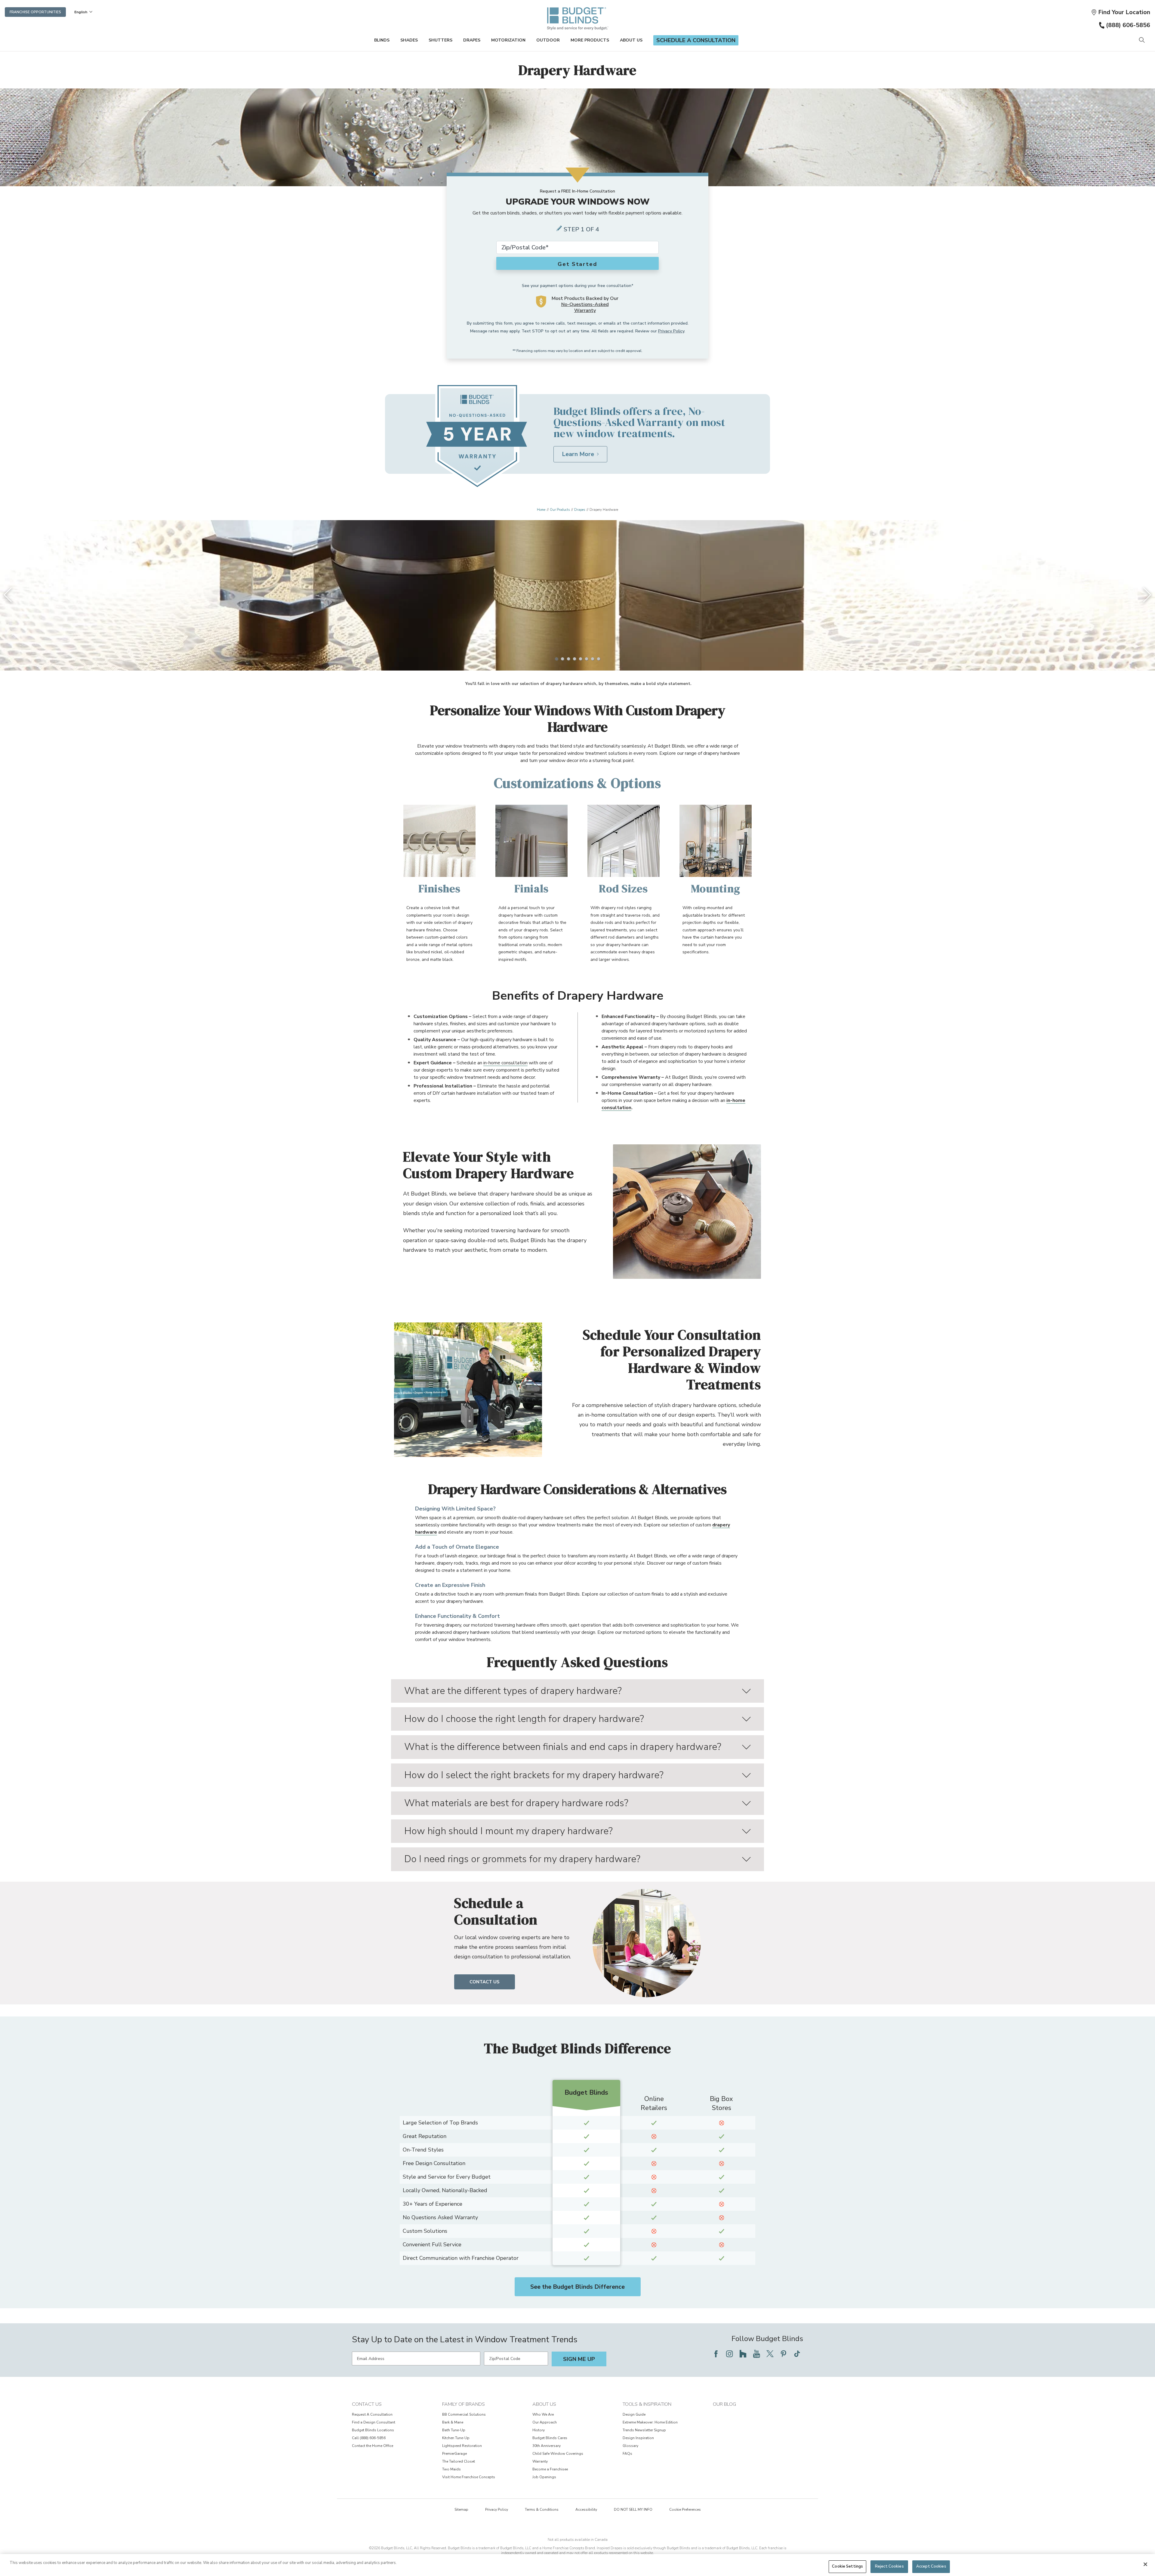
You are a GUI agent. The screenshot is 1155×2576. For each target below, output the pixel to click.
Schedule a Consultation (696, 40)
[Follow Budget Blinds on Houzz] (743, 2354)
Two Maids (451, 2469)
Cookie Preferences (685, 2510)
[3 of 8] (568, 659)
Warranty (540, 2461)
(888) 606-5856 (1128, 25)
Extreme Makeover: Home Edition (650, 2422)
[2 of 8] (562, 659)
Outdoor (548, 40)
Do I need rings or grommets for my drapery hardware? (522, 1859)
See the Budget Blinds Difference (577, 2287)
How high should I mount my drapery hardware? (508, 1831)
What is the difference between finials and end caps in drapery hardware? (563, 1747)
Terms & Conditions (542, 2510)
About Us (631, 40)
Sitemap (461, 2510)
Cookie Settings (847, 2566)
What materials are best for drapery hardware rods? (516, 1803)
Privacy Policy (671, 331)
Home (541, 510)
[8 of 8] (599, 659)
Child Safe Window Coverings (558, 2454)
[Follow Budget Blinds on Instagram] (729, 2354)
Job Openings (544, 2477)
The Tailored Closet (459, 2461)
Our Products (560, 510)
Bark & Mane (453, 2422)
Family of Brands (464, 2404)
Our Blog (724, 2404)
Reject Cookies (889, 2566)
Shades (409, 40)
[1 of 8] (556, 659)
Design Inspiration (638, 2438)
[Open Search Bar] (1142, 40)
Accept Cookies (931, 2566)
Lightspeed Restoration (462, 2446)
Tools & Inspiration (647, 2404)
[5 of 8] (581, 659)
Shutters (440, 40)
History (539, 2430)
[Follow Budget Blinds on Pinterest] (784, 2354)
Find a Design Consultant (374, 2422)
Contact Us (485, 1982)
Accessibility (586, 2510)
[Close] (1145, 2564)
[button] (1121, 12)
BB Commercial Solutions (464, 2414)
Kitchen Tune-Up (456, 2438)
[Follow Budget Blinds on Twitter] (770, 2354)
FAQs (627, 2454)
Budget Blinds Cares (550, 2438)
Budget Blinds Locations (373, 2430)
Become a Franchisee (550, 2469)
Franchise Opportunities (35, 12)
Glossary (630, 2446)
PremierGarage (454, 2454)
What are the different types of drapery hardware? (513, 1691)
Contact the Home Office (373, 2446)
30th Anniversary (547, 2446)
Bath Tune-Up (454, 2430)
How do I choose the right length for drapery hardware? (524, 1719)
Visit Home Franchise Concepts (469, 2477)
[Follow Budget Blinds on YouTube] (756, 2354)
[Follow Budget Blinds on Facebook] (716, 2354)
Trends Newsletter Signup (644, 2430)
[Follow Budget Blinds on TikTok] (797, 2354)
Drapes (472, 40)
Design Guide (634, 2414)
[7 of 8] (593, 659)
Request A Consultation (372, 2414)
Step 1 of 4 (581, 229)
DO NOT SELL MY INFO (633, 2510)
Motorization (508, 40)
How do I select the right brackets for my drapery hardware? (534, 1775)
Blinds (382, 40)
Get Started (577, 264)
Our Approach (545, 2422)
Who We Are (543, 2414)
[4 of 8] (574, 659)
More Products (590, 40)
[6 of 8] (587, 659)
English (81, 12)
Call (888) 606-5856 (369, 2438)
